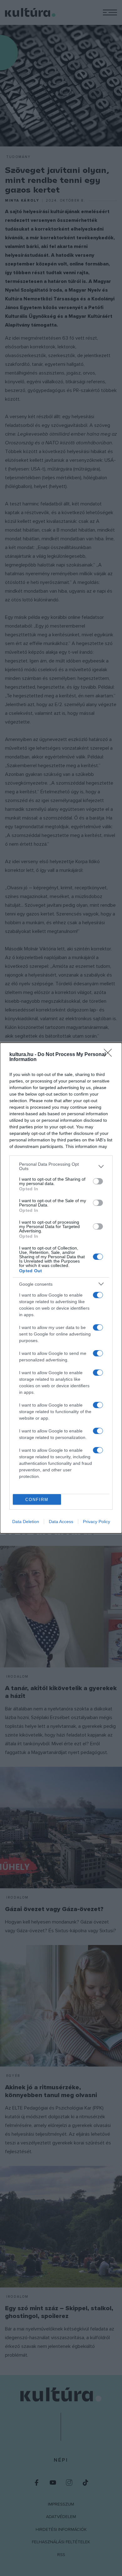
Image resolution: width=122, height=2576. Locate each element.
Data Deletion (26, 1522)
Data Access (61, 1522)
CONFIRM (37, 1500)
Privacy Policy (97, 1522)
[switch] (98, 1181)
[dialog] (61, 1288)
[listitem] (61, 1166)
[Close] (110, 1055)
